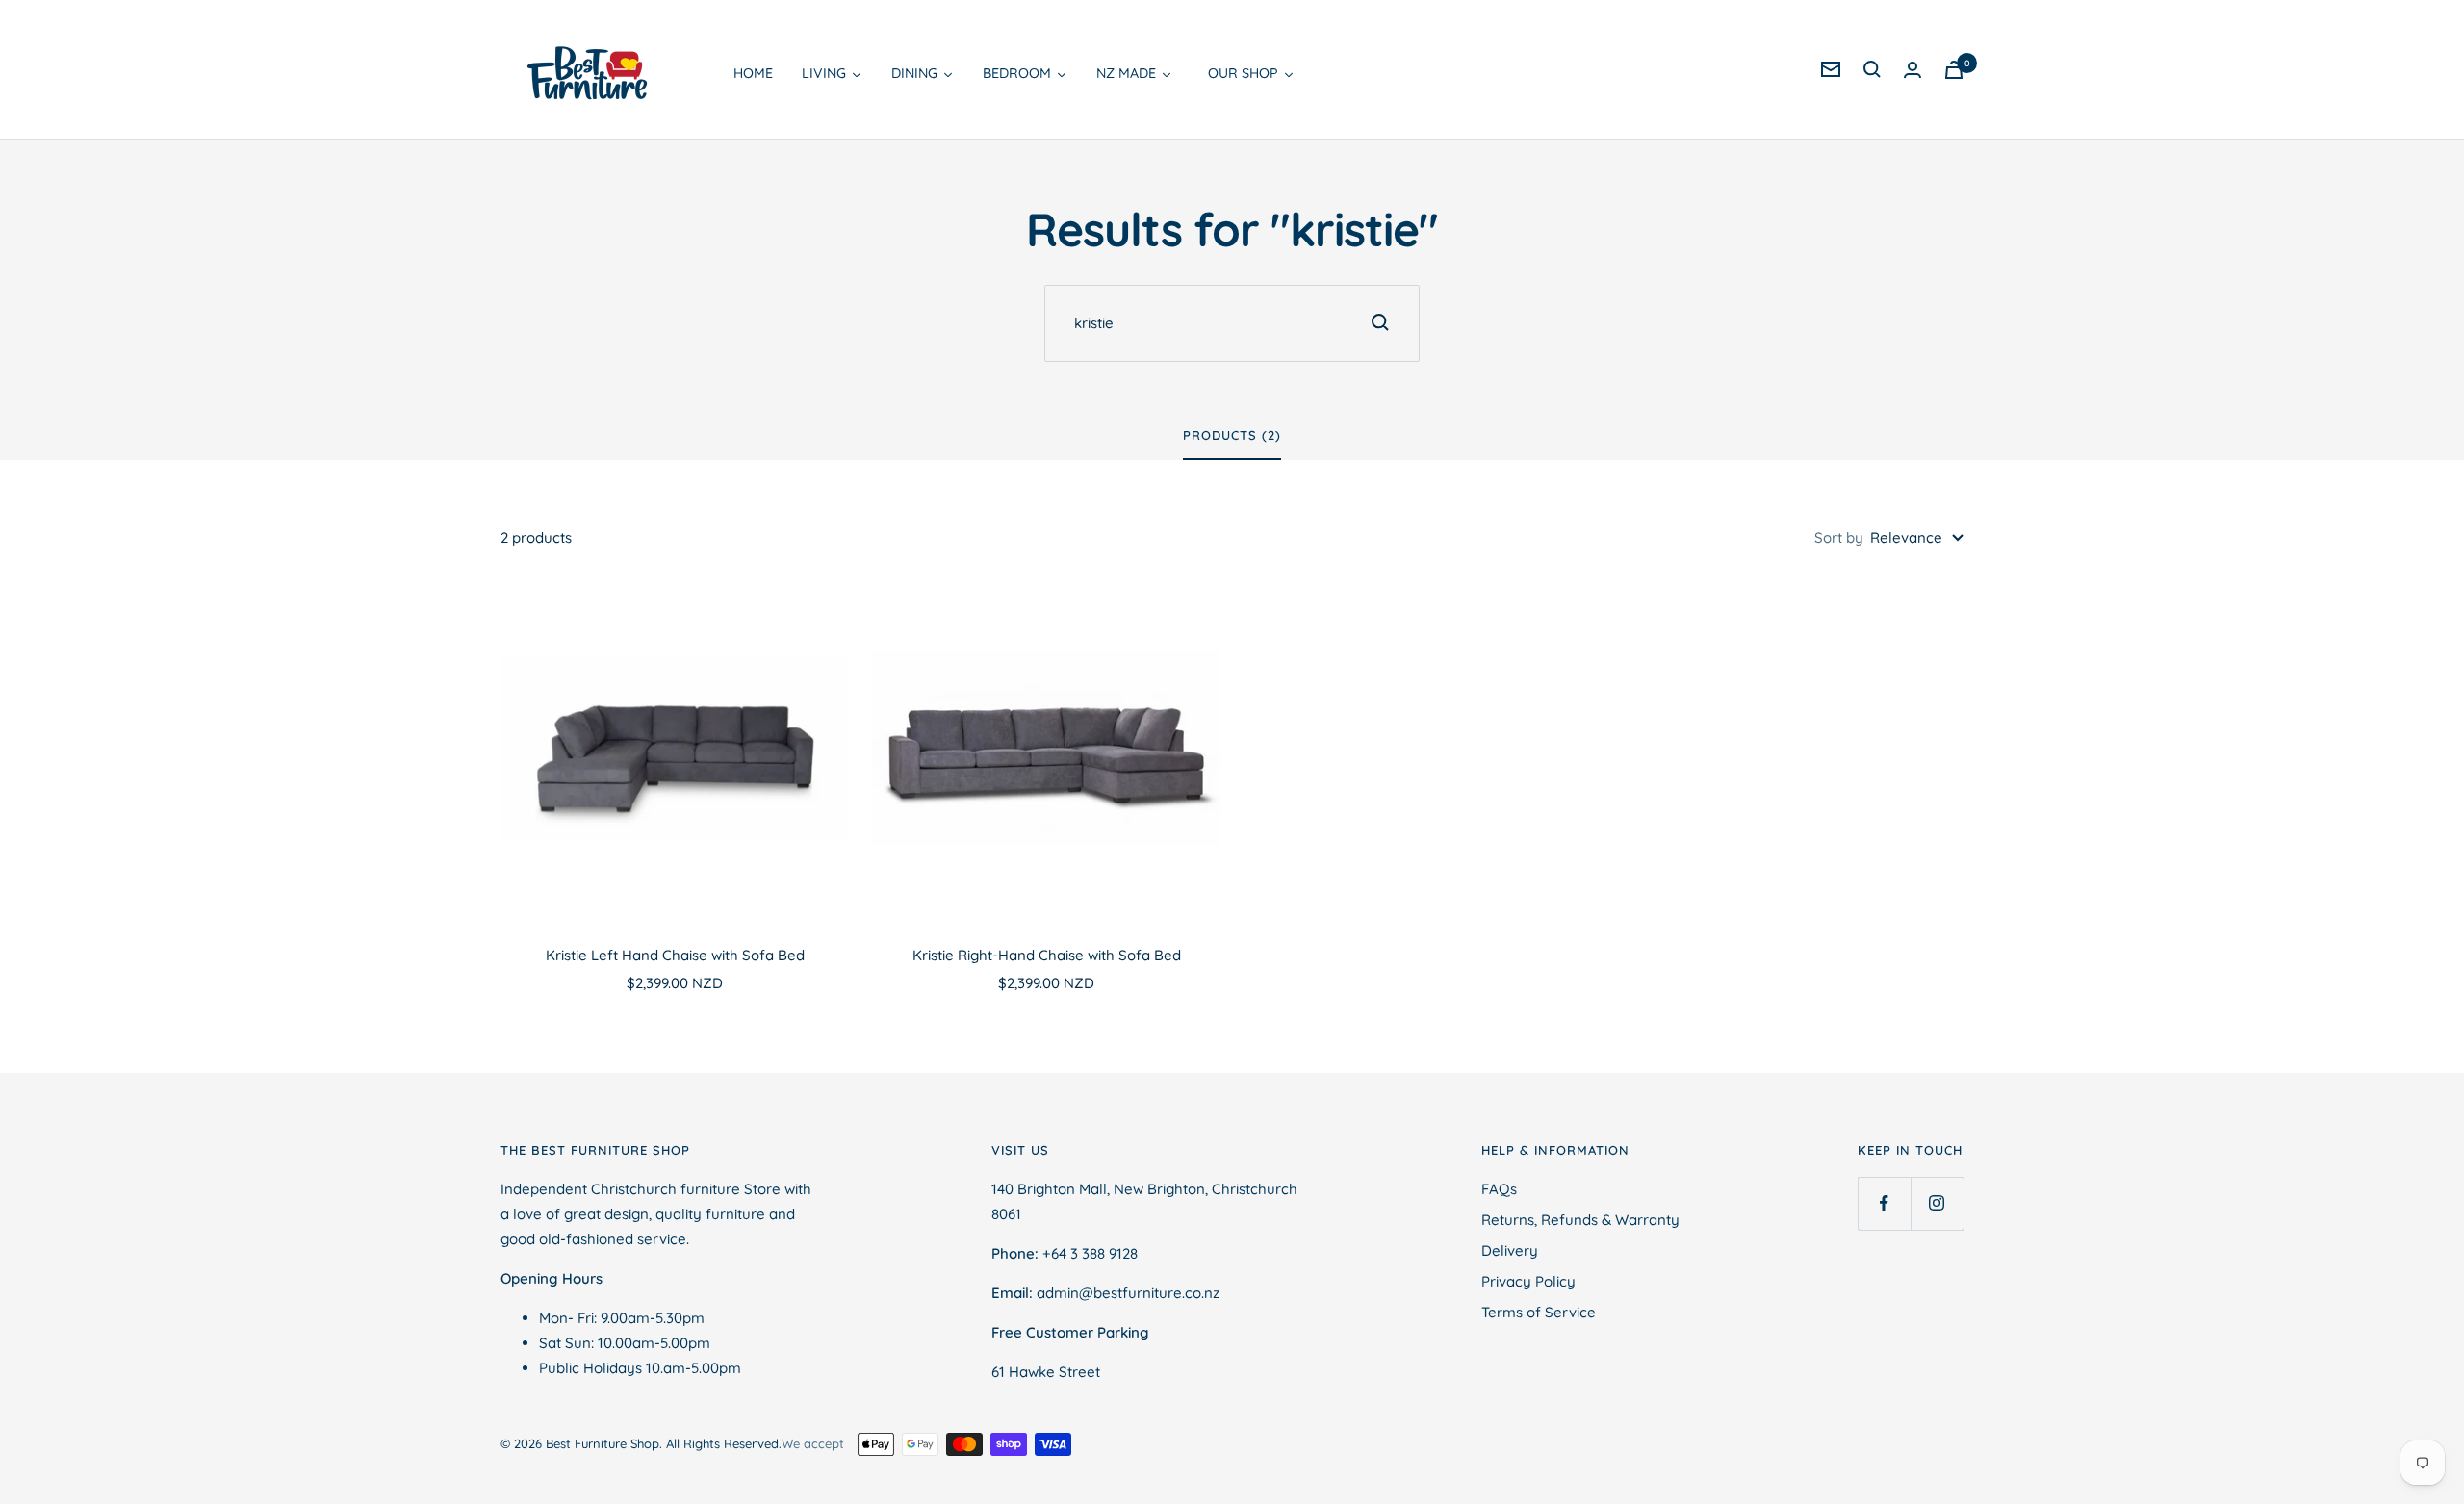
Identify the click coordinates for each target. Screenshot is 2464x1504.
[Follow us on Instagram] (1937, 1203)
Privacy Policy (1528, 1281)
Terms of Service (1539, 1312)
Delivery (1510, 1250)
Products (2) (1232, 435)
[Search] (1872, 69)
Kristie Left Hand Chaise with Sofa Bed (675, 955)
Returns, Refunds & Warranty (1580, 1220)
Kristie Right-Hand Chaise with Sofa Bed (1047, 955)
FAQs (1499, 1189)
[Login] (1912, 70)
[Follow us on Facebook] (1884, 1203)
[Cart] (1954, 70)
